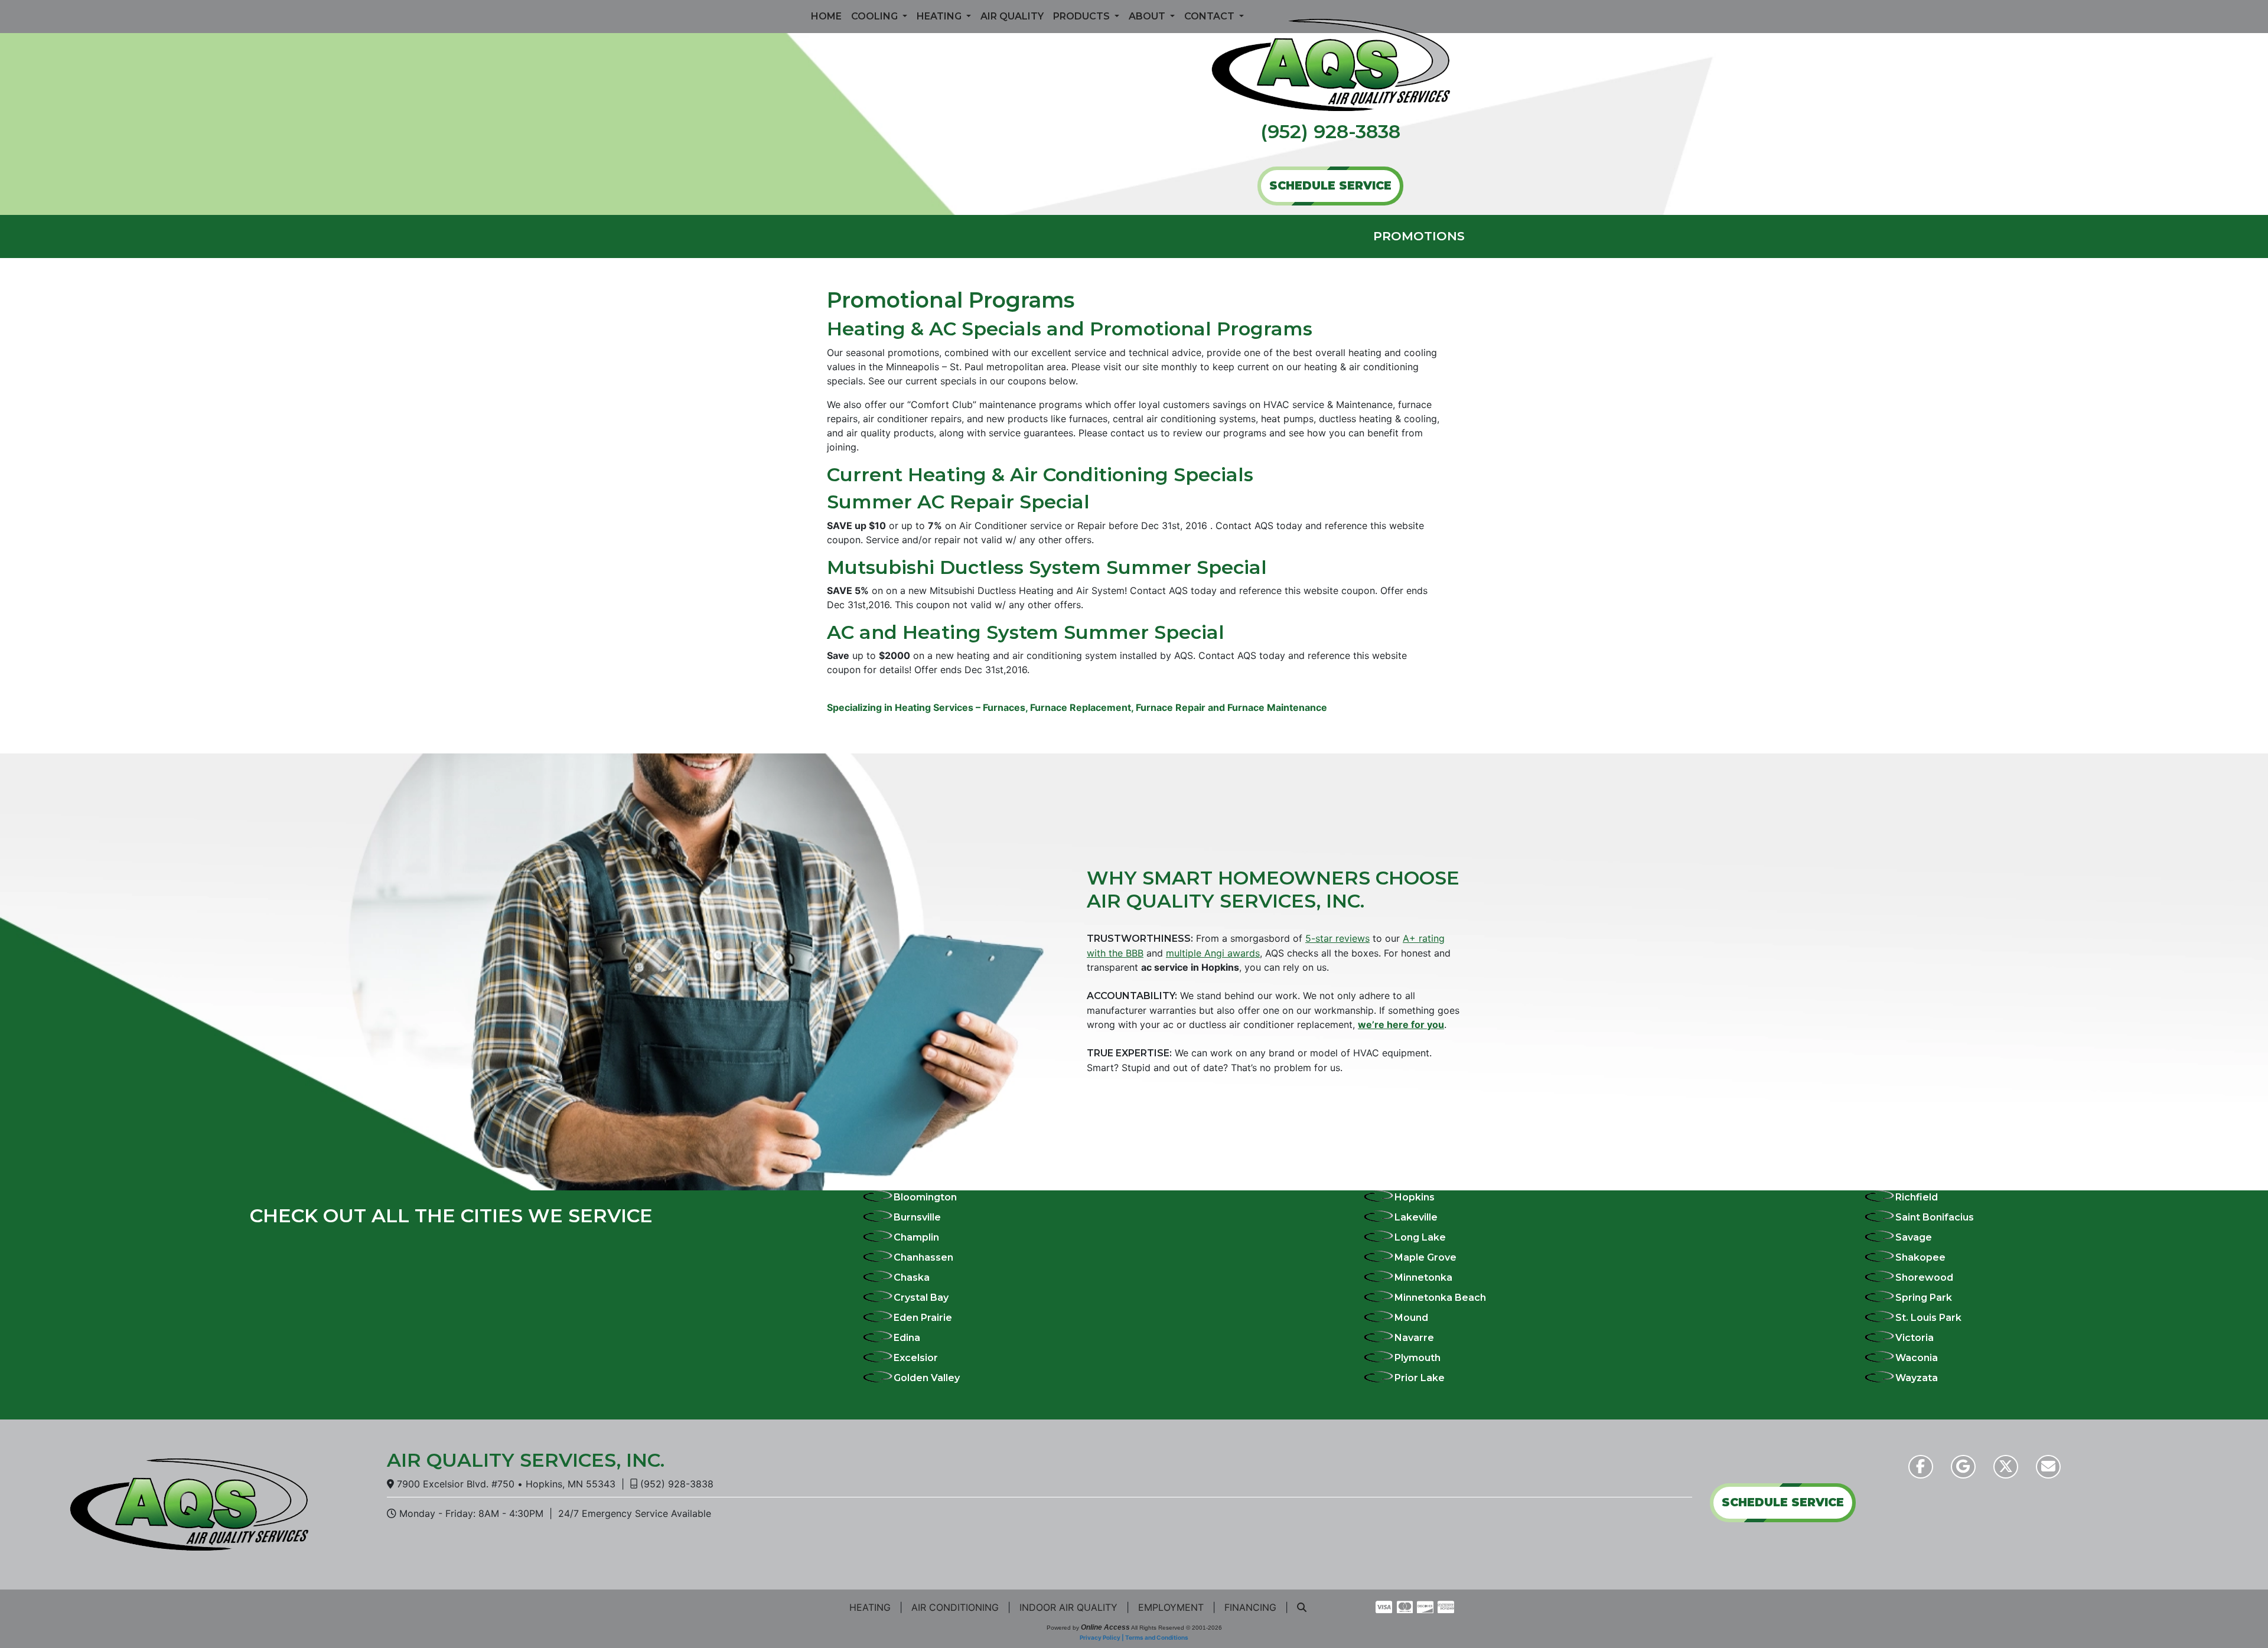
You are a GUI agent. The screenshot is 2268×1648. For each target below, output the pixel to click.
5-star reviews (1337, 938)
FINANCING (1250, 1607)
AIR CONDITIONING (955, 1607)
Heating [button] (940, 16)
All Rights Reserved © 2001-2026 (1177, 1628)
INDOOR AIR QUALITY (1068, 1607)
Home (826, 16)
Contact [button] (1210, 16)
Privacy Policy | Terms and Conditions (1134, 1637)
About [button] (1148, 16)
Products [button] (1083, 16)
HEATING (870, 1607)
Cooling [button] (876, 16)
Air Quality (1012, 16)
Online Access (1105, 1627)
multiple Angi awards (1213, 953)
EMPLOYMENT (1171, 1607)
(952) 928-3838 (1330, 131)
